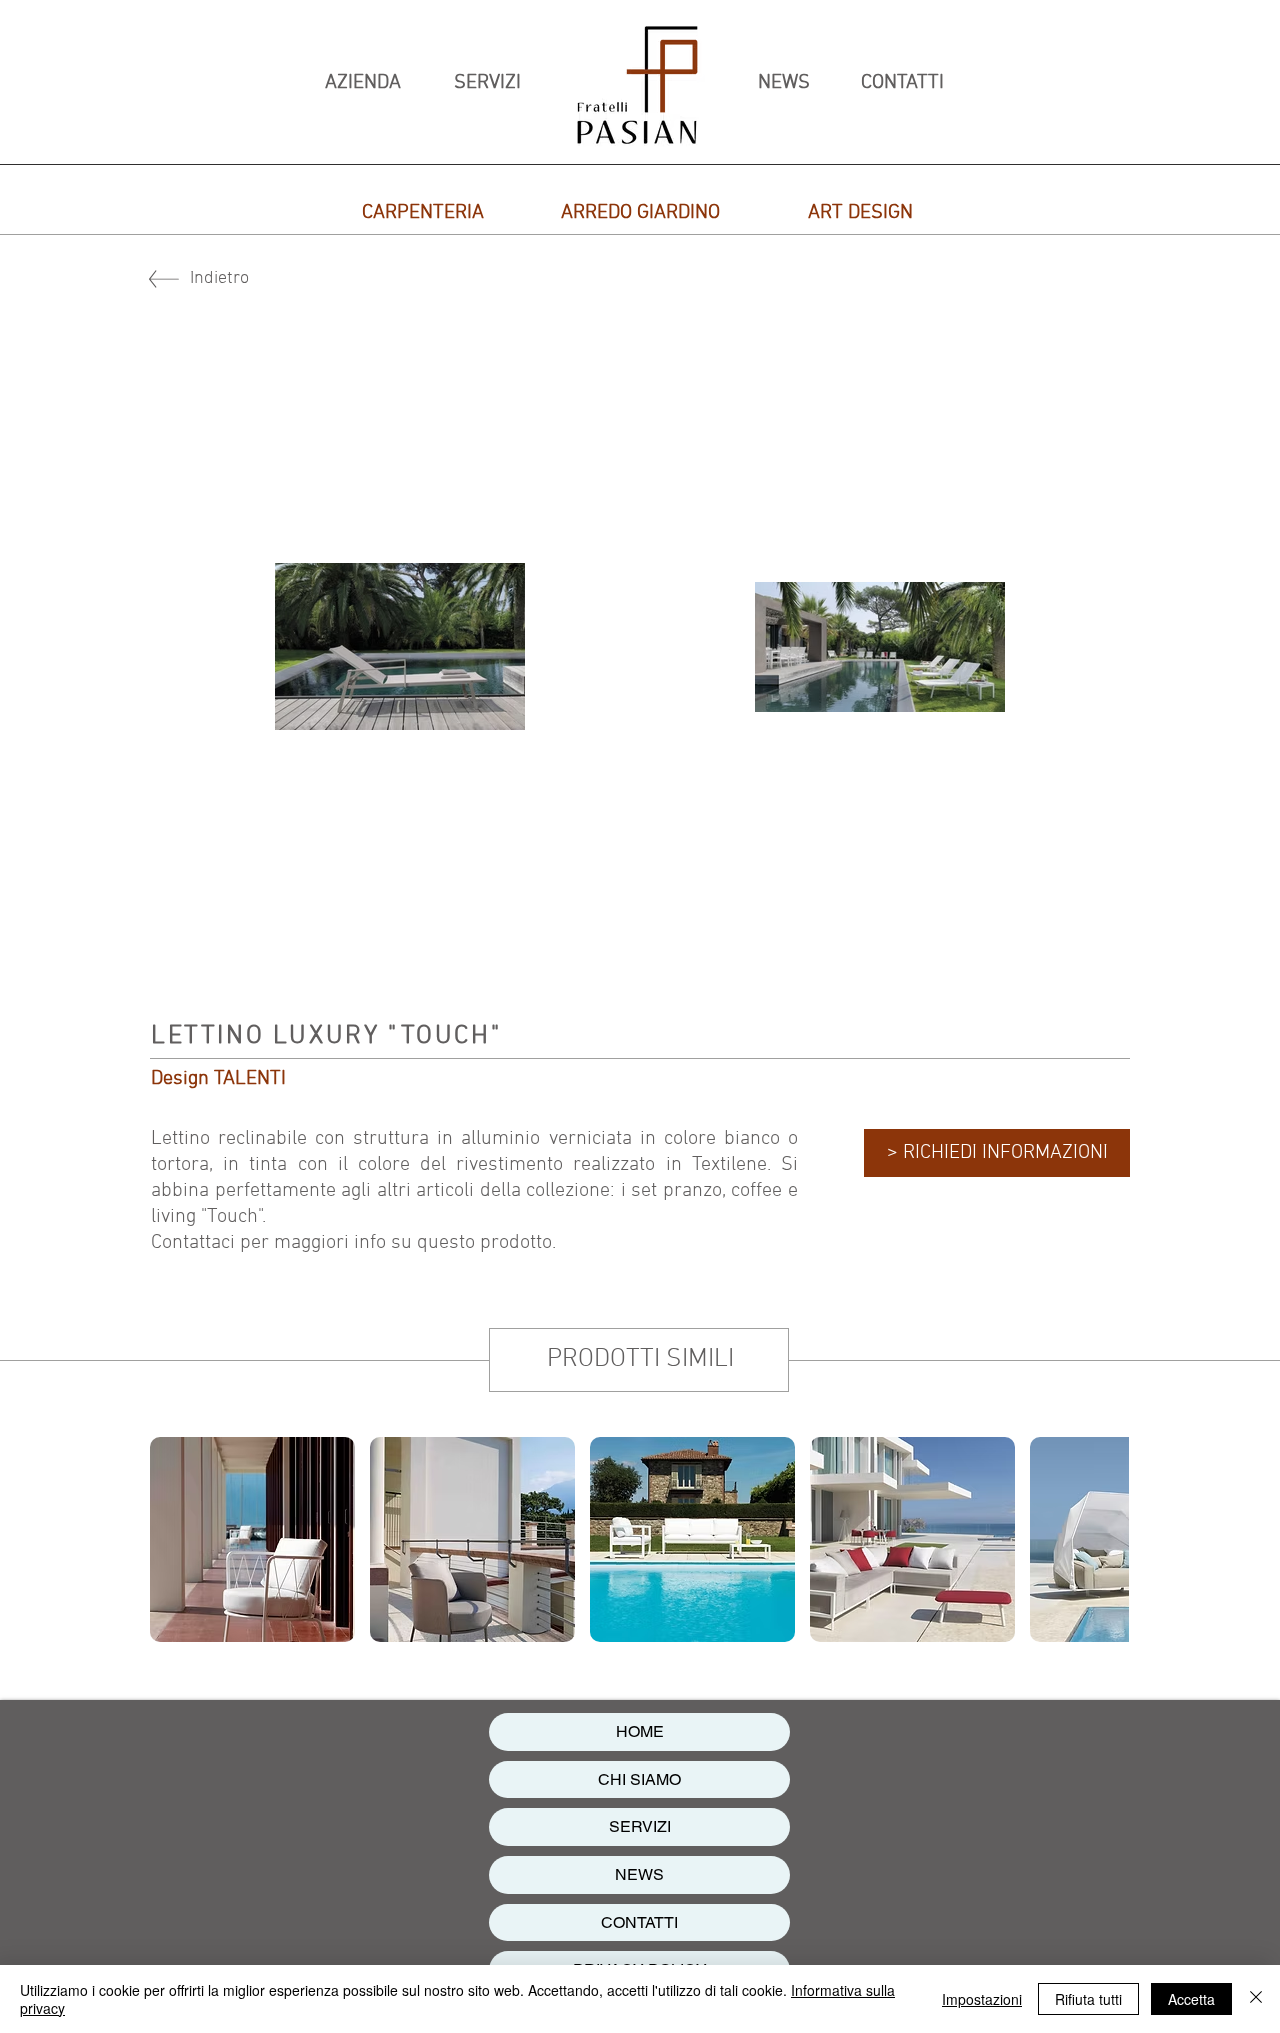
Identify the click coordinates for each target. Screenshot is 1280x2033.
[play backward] (175, 1539)
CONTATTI (639, 1922)
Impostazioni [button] (982, 1999)
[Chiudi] (1256, 1999)
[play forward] (1104, 1539)
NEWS (639, 1874)
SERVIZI (640, 1826)
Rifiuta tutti (1088, 1999)
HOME (640, 1731)
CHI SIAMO (639, 1779)
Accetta (1191, 1999)
